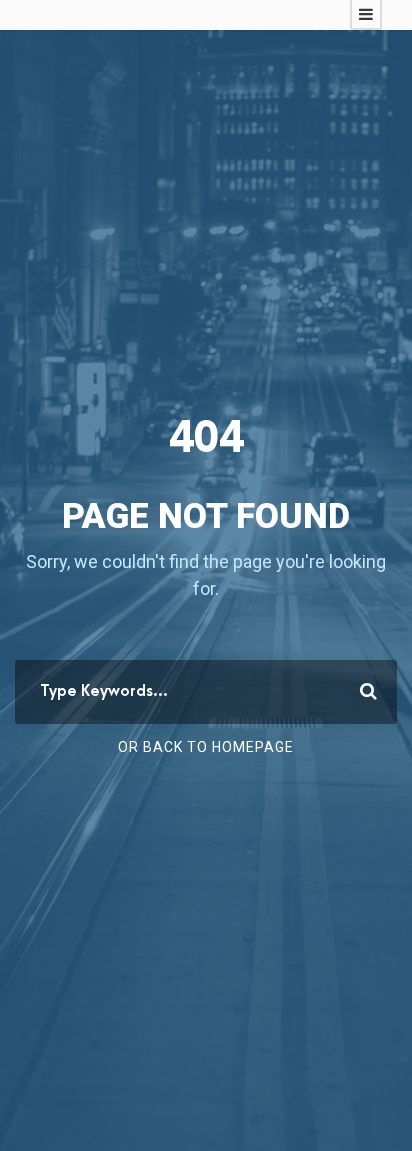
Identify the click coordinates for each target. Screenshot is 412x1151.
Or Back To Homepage (206, 747)
